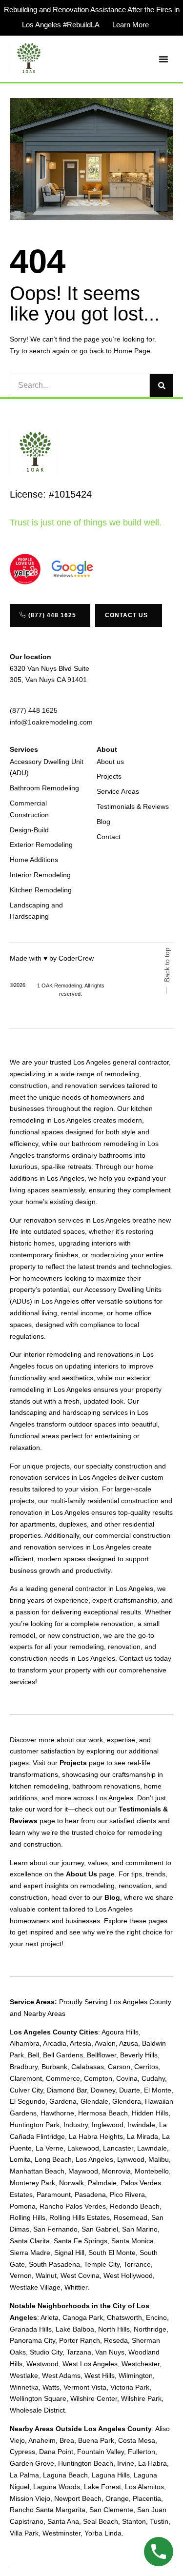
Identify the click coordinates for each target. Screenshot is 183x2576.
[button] (163, 59)
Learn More (131, 25)
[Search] (162, 385)
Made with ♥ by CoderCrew (52, 958)
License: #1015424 (51, 494)
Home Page (132, 351)
